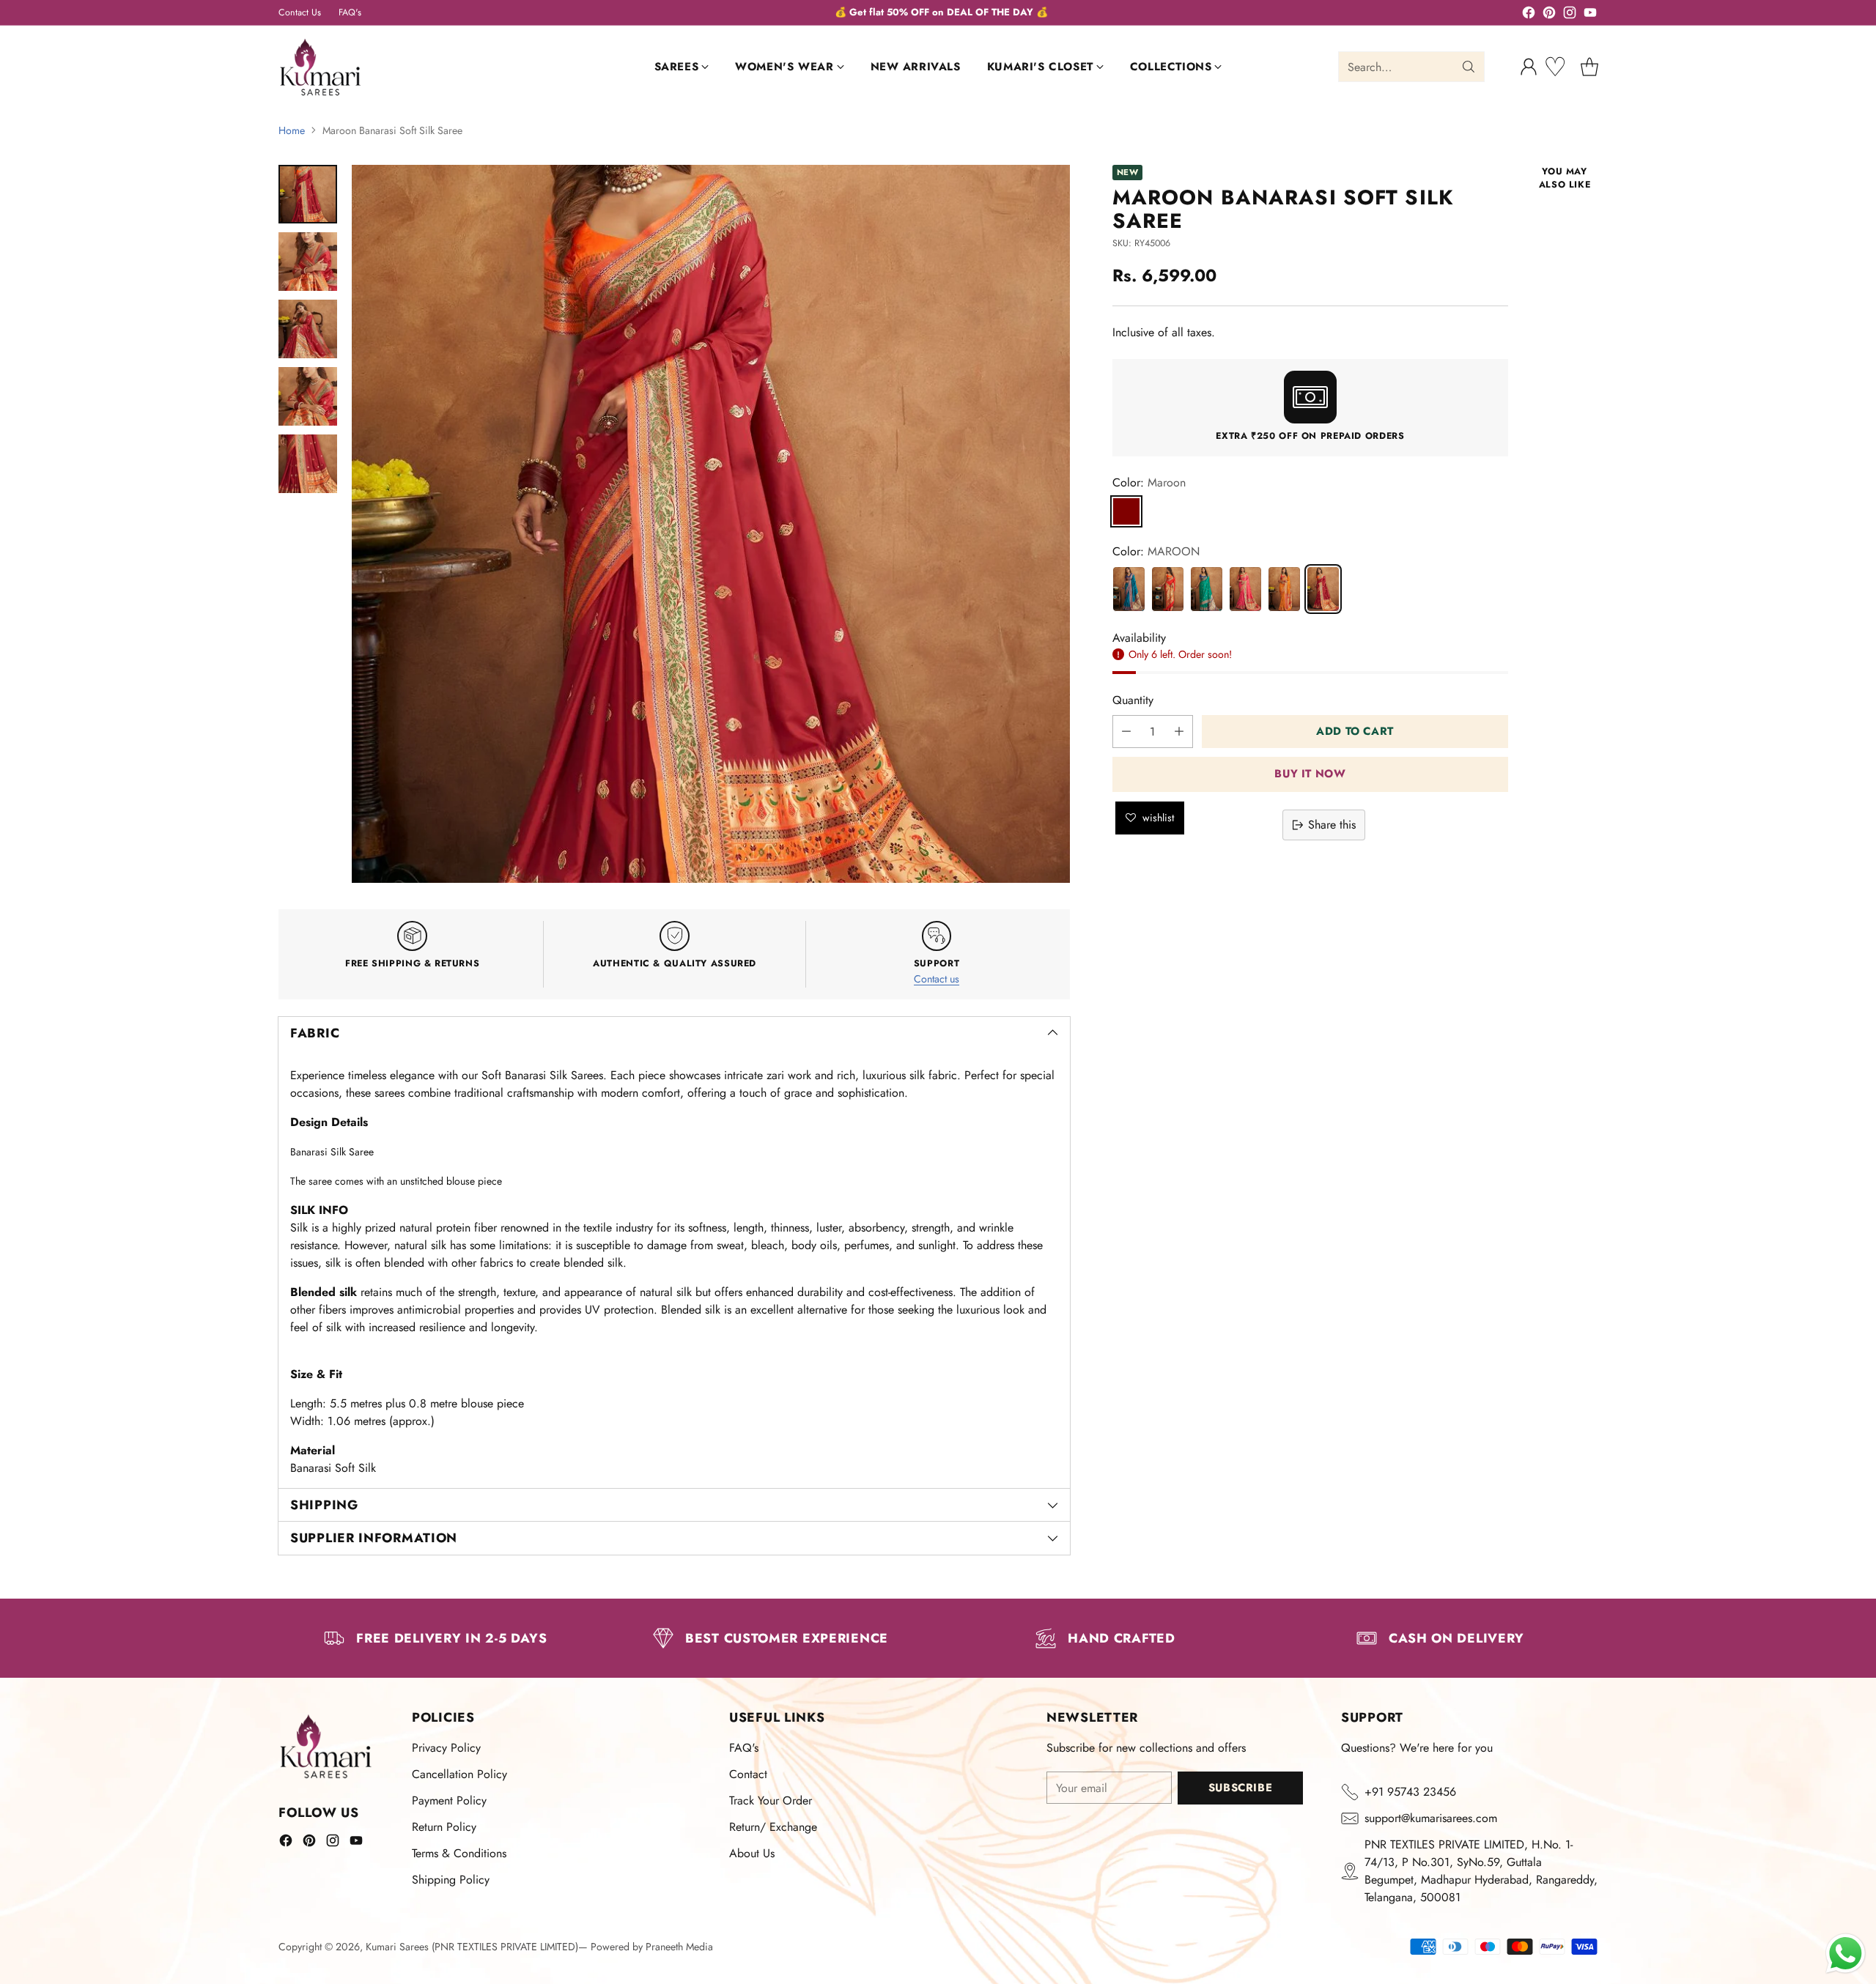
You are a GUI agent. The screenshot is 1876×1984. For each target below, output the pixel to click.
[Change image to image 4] (308, 396)
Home (292, 130)
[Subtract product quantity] (1126, 732)
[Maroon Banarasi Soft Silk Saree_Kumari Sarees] (711, 524)
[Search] (1469, 67)
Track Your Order (771, 1800)
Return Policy (444, 1827)
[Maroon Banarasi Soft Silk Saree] (1323, 589)
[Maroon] (1126, 511)
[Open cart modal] (1589, 67)
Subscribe (1240, 1788)
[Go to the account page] (1529, 67)
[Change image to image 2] (308, 262)
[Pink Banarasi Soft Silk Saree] (1245, 589)
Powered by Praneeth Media (652, 1947)
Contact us (937, 979)
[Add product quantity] (1179, 732)
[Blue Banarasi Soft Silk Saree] (1129, 589)
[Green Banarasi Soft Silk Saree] (1207, 589)
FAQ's (744, 1748)
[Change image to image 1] (308, 194)
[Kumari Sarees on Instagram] (1570, 15)
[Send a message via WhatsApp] (1846, 1954)
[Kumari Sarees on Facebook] (1529, 15)
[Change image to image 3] (308, 329)
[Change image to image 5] (308, 464)
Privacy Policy (446, 1748)
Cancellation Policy (459, 1774)
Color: (1149, 482)
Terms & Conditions (459, 1853)
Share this (1332, 825)
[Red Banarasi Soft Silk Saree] (1168, 589)
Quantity (1133, 700)
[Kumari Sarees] (321, 67)
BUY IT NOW (1310, 774)
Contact (748, 1774)
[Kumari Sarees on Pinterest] (1549, 15)
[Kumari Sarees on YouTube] (1590, 15)
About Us (752, 1853)
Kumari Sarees (397, 1947)
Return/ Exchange (773, 1827)
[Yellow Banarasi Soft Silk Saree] (1284, 589)
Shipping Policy (451, 1880)
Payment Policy (449, 1800)
